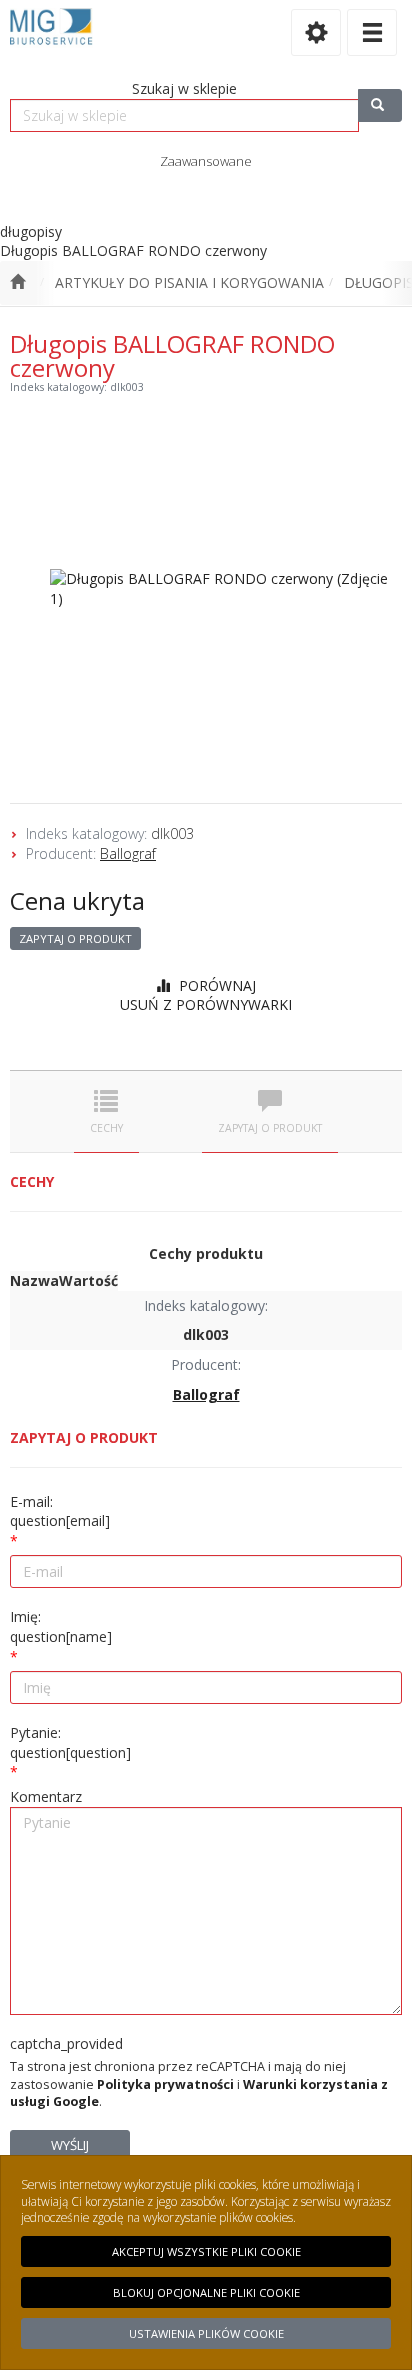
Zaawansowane (206, 161)
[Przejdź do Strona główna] (17, 283)
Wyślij (70, 2145)
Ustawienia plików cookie (206, 2333)
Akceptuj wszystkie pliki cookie (206, 2251)
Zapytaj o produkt (75, 938)
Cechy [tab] (106, 1128)
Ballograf (128, 853)
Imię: (61, 1626)
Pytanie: (70, 1742)
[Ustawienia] (316, 32)
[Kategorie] (372, 32)
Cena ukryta (77, 900)
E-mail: (60, 1511)
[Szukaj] (380, 105)
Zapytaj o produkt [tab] (270, 1128)
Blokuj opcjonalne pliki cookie (206, 2292)
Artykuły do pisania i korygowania (189, 282)
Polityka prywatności (165, 2084)
